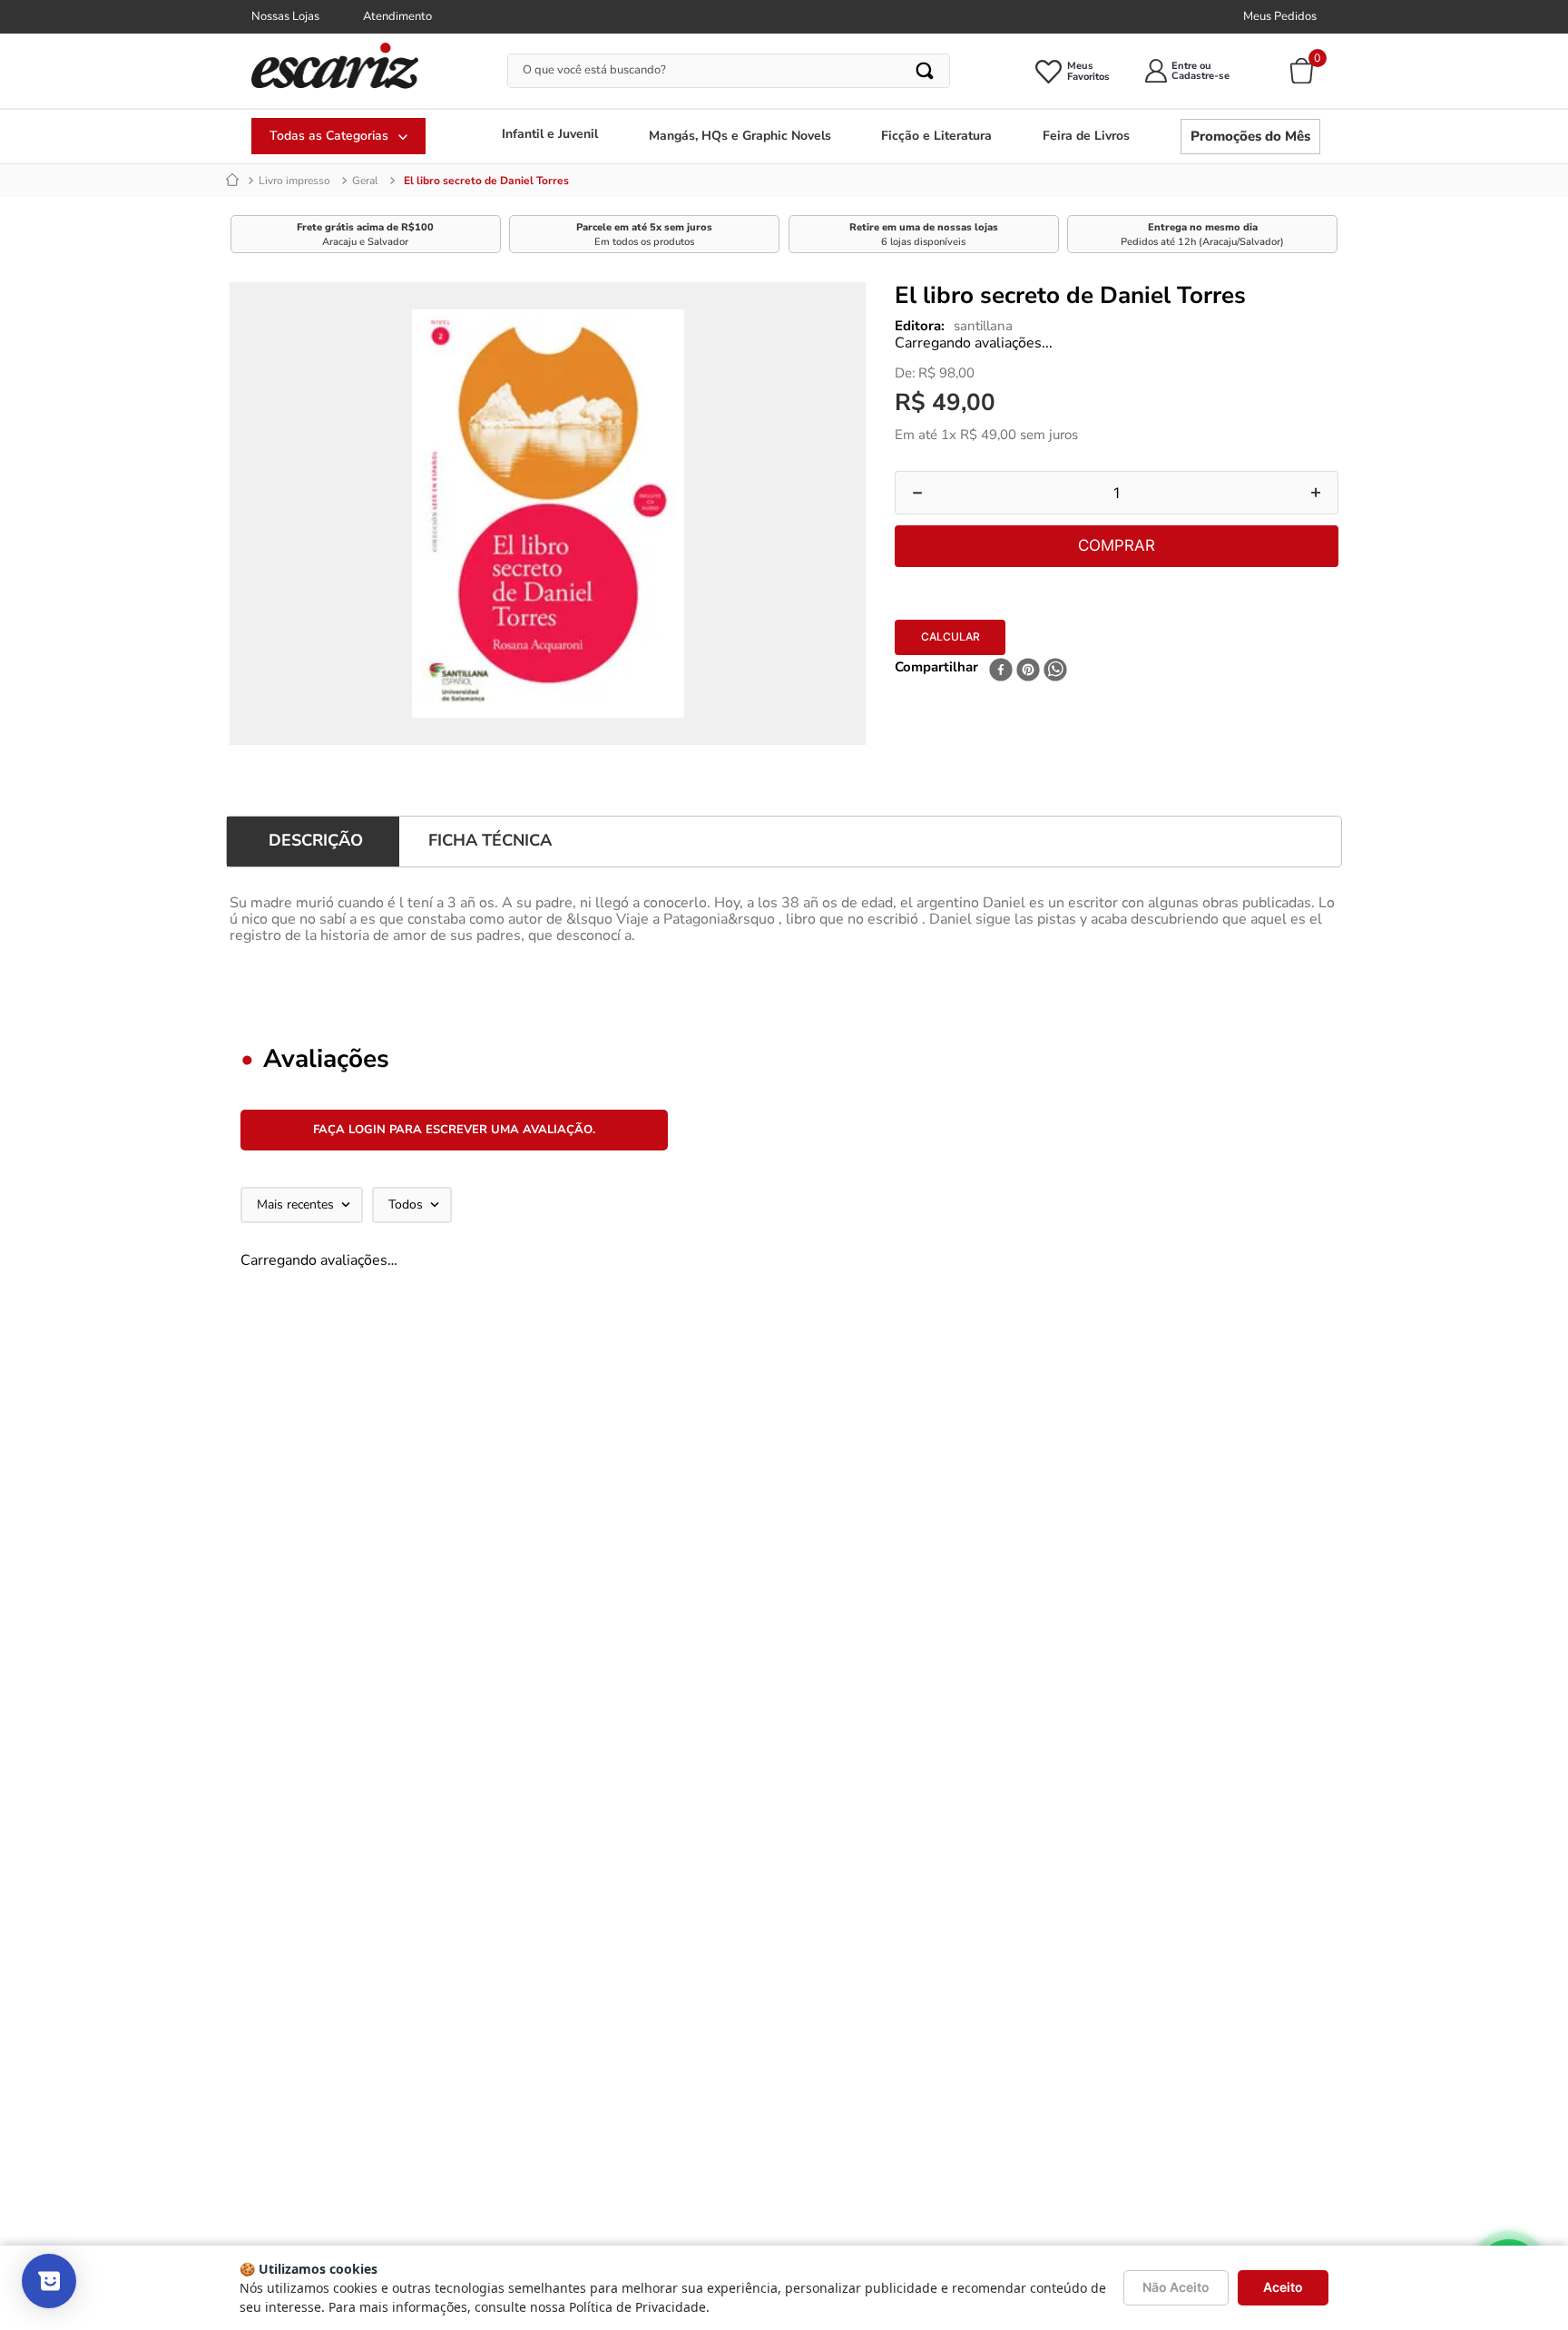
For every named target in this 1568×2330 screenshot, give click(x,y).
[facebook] (1001, 736)
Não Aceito (1176, 2287)
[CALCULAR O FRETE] (1294, 646)
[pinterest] (1028, 736)
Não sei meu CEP (940, 683)
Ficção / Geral (385, 181)
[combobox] (729, 71)
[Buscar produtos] (926, 71)
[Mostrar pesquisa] (49, 2281)
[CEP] (1070, 634)
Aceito (1283, 2287)
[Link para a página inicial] (235, 181)
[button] (235, 1365)
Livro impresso (294, 181)
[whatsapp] (1055, 736)
